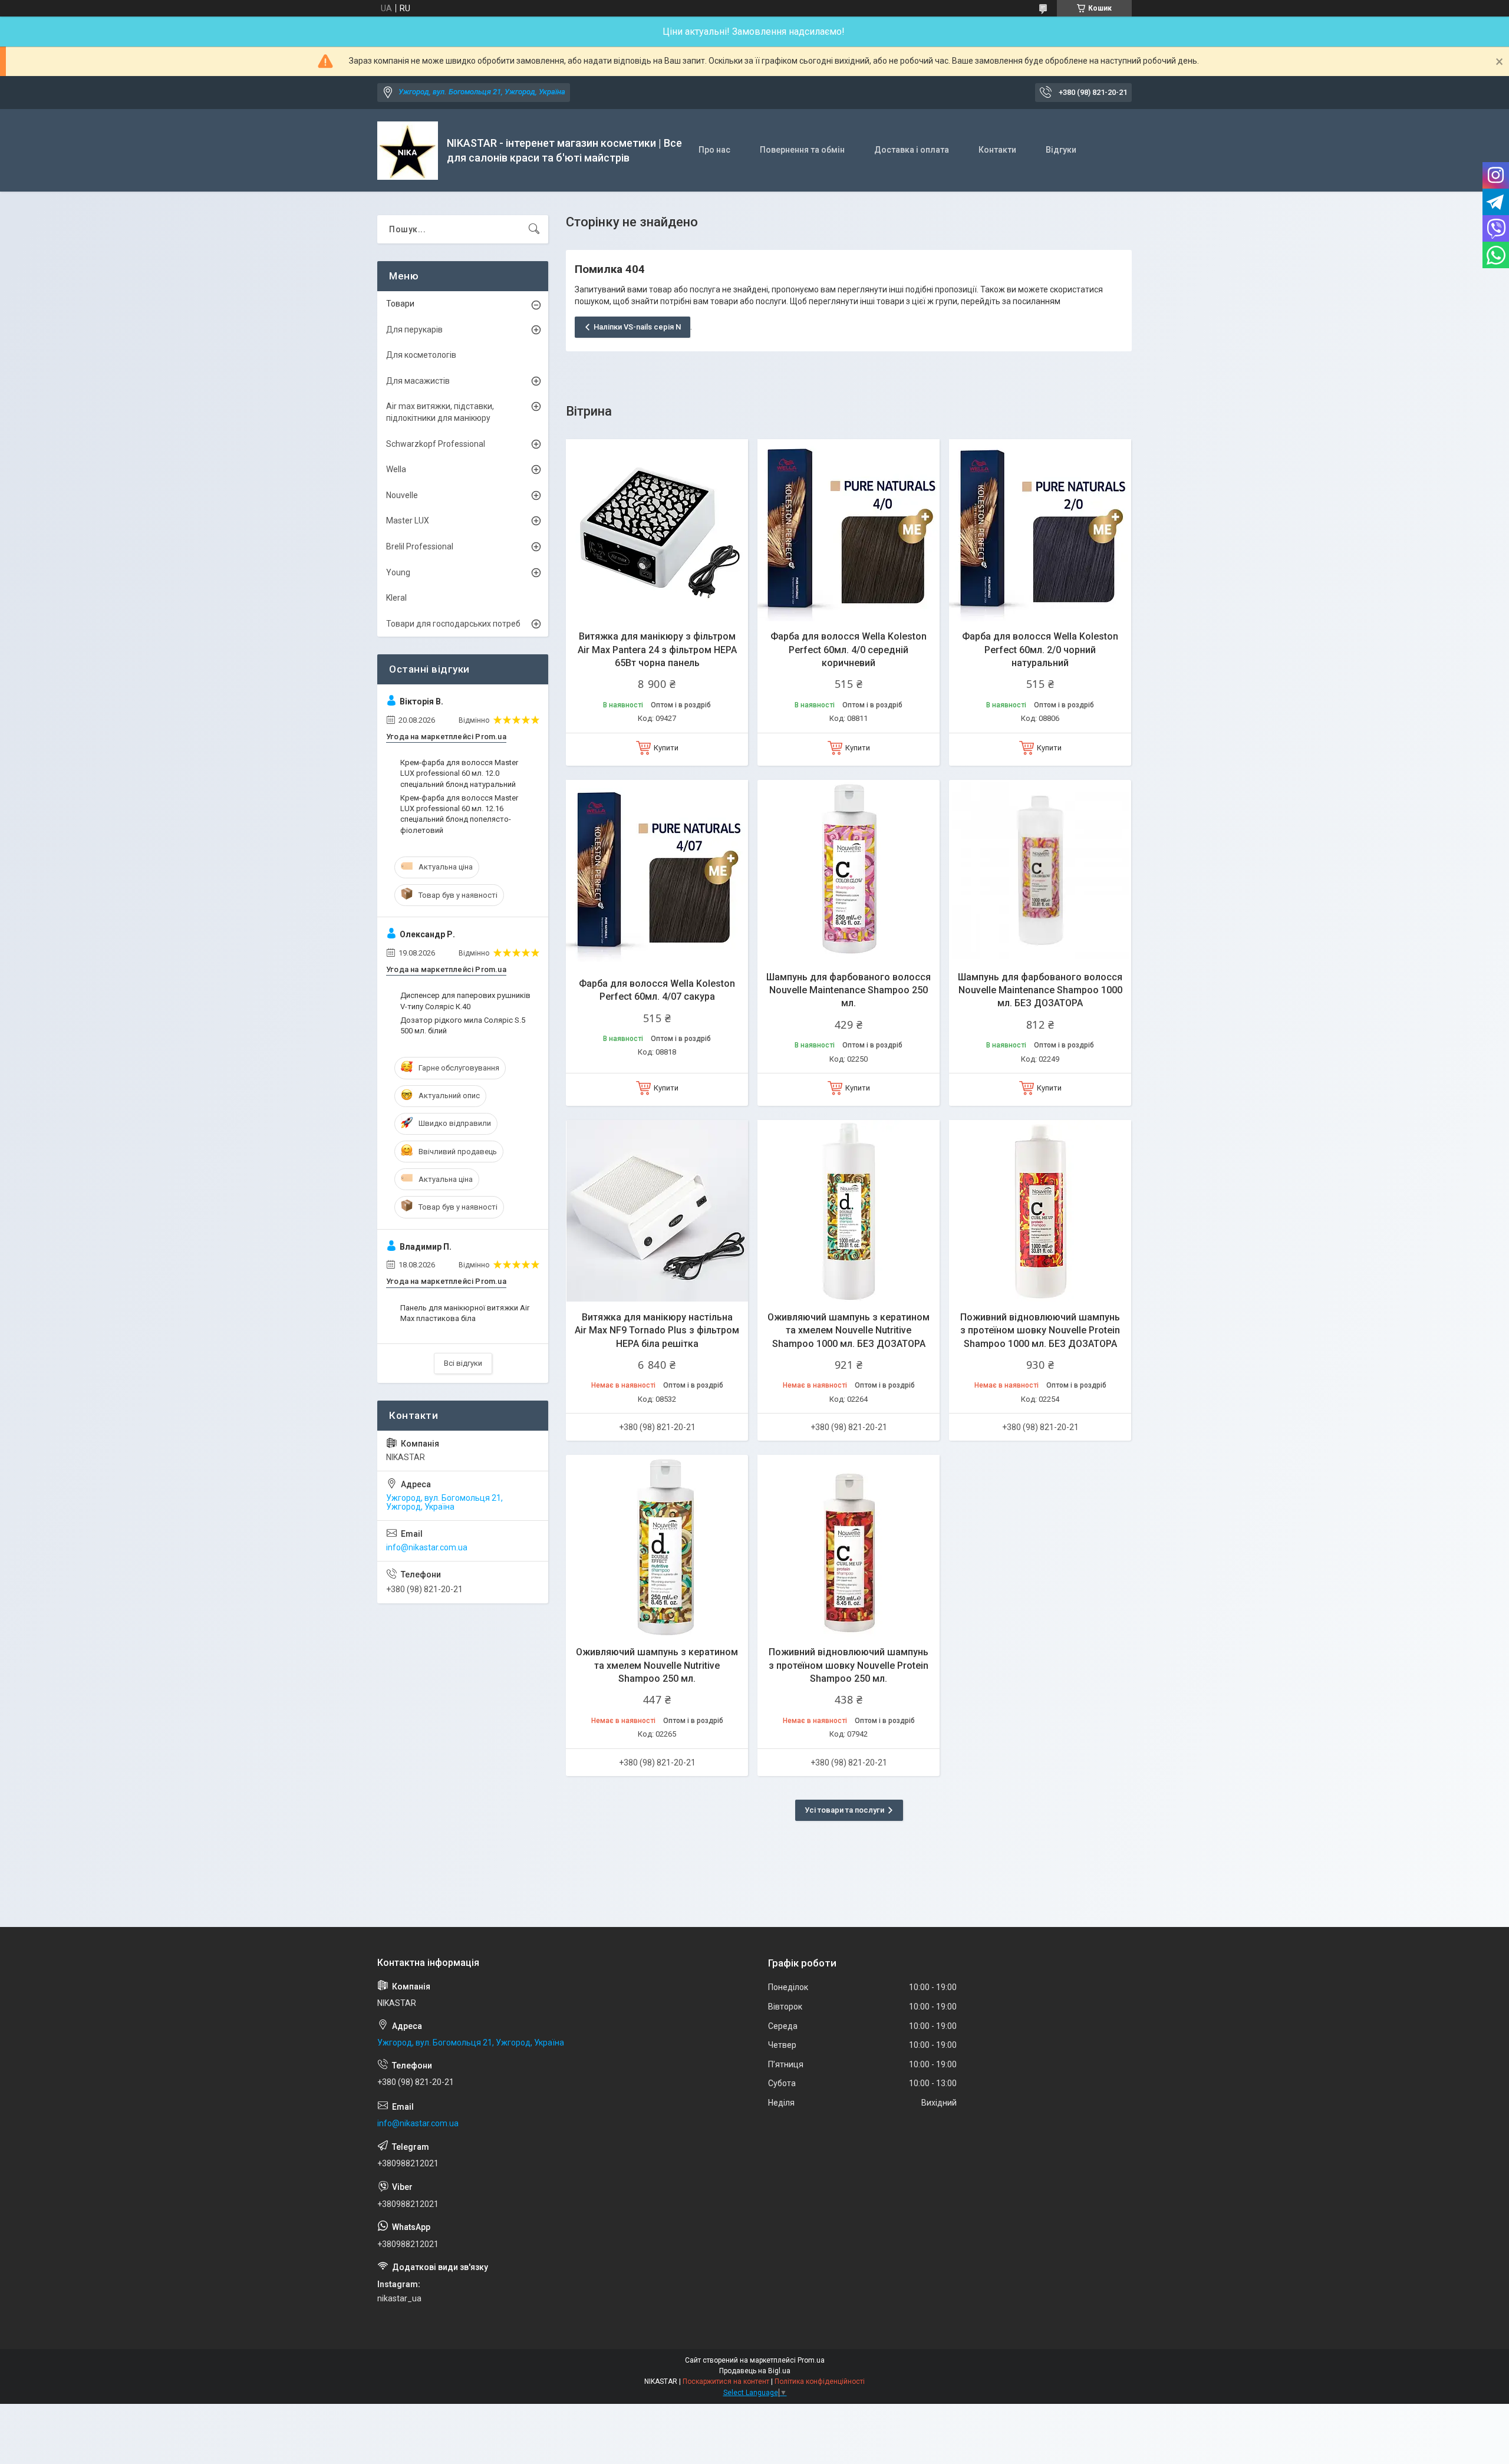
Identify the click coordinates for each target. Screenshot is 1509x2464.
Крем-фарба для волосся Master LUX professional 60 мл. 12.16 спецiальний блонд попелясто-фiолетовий (459, 814)
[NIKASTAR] (408, 151)
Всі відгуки (463, 1363)
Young (398, 572)
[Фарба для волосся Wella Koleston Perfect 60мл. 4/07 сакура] (657, 871)
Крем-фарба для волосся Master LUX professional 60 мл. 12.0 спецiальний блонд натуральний (459, 773)
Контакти (997, 150)
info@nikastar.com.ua (427, 1547)
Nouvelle (402, 495)
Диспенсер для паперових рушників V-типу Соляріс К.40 (465, 1001)
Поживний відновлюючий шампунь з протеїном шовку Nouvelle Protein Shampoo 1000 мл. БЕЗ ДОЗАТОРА (1040, 1330)
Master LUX (408, 521)
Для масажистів (418, 381)
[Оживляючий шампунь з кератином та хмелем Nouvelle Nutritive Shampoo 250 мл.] (657, 1546)
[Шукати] (534, 229)
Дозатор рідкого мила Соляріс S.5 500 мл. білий (463, 1025)
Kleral (396, 598)
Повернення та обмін (802, 150)
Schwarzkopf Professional (436, 444)
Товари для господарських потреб (453, 624)
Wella (396, 469)
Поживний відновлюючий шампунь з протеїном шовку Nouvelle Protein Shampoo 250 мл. (849, 1665)
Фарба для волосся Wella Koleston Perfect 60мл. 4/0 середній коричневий (849, 650)
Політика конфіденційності (820, 2381)
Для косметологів (421, 355)
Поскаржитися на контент (726, 2381)
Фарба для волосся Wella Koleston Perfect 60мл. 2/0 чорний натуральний (1040, 650)
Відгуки (1061, 150)
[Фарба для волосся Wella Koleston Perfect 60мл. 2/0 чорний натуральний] (1040, 530)
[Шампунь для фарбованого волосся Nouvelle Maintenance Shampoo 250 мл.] (849, 871)
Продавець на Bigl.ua (755, 2371)
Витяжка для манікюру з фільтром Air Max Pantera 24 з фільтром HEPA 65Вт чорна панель (657, 650)
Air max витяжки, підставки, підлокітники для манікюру (440, 412)
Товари (400, 304)
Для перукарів (414, 330)
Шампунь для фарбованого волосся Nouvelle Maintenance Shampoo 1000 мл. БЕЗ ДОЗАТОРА (1040, 990)
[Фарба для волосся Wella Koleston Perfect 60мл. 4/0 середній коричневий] (849, 530)
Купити (666, 748)
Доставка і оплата (912, 150)
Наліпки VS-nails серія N (637, 327)
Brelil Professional (420, 546)
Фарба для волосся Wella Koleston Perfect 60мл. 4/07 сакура (657, 990)
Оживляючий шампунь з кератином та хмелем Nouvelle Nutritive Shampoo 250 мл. (657, 1665)
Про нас (714, 150)
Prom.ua (811, 2360)
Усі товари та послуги (844, 1810)
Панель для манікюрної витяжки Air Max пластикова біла (465, 1313)
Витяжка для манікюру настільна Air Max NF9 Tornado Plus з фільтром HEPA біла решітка (657, 1330)
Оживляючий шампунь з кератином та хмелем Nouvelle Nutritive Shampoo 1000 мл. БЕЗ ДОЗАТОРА (849, 1330)
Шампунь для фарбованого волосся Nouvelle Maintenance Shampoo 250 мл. (849, 990)
